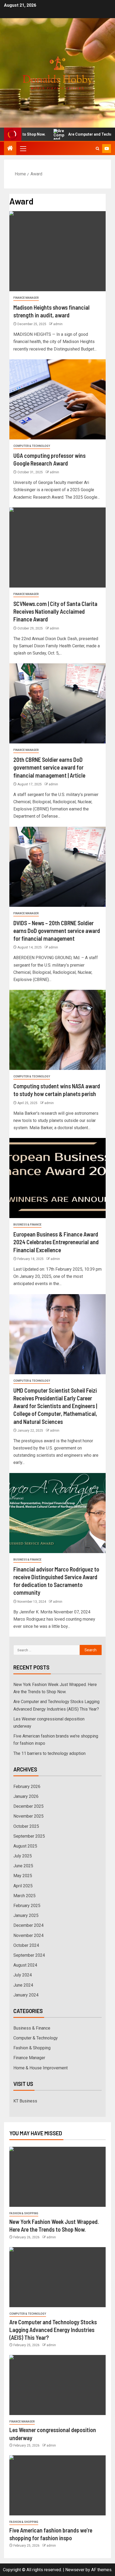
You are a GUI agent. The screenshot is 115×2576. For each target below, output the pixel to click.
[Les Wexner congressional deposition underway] (57, 2385)
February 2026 (27, 1787)
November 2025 (28, 1816)
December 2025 (28, 1806)
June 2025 (23, 1866)
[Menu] (23, 148)
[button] (23, 148)
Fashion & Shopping (32, 2048)
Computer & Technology (32, 446)
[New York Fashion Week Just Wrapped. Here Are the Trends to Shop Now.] (57, 2177)
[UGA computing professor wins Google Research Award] (57, 399)
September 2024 (29, 1955)
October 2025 (26, 1826)
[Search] (97, 149)
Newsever (75, 2570)
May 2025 (23, 1876)
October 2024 (26, 1945)
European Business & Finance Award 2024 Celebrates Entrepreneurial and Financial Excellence (56, 1242)
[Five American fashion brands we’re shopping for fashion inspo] (57, 2485)
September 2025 (29, 1836)
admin (58, 324)
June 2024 (23, 1985)
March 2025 (24, 1896)
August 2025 (25, 1846)
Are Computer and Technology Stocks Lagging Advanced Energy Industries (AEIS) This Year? (53, 2330)
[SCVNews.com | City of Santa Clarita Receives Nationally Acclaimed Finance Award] (57, 548)
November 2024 (28, 1935)
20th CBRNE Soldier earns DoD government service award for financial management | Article (49, 767)
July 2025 (23, 1856)
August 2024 (25, 1965)
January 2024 (26, 1995)
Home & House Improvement (41, 2068)
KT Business (25, 2101)
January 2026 (26, 1796)
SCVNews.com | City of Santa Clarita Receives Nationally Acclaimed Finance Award (55, 611)
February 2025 (27, 1906)
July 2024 (23, 1975)
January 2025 (26, 1915)
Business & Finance (27, 1225)
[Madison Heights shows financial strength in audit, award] (57, 251)
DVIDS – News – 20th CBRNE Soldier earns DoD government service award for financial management (57, 931)
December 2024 (28, 1925)
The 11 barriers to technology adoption (49, 1753)
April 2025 (23, 1886)
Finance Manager (26, 298)
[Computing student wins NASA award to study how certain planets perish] (57, 1030)
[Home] (10, 149)
